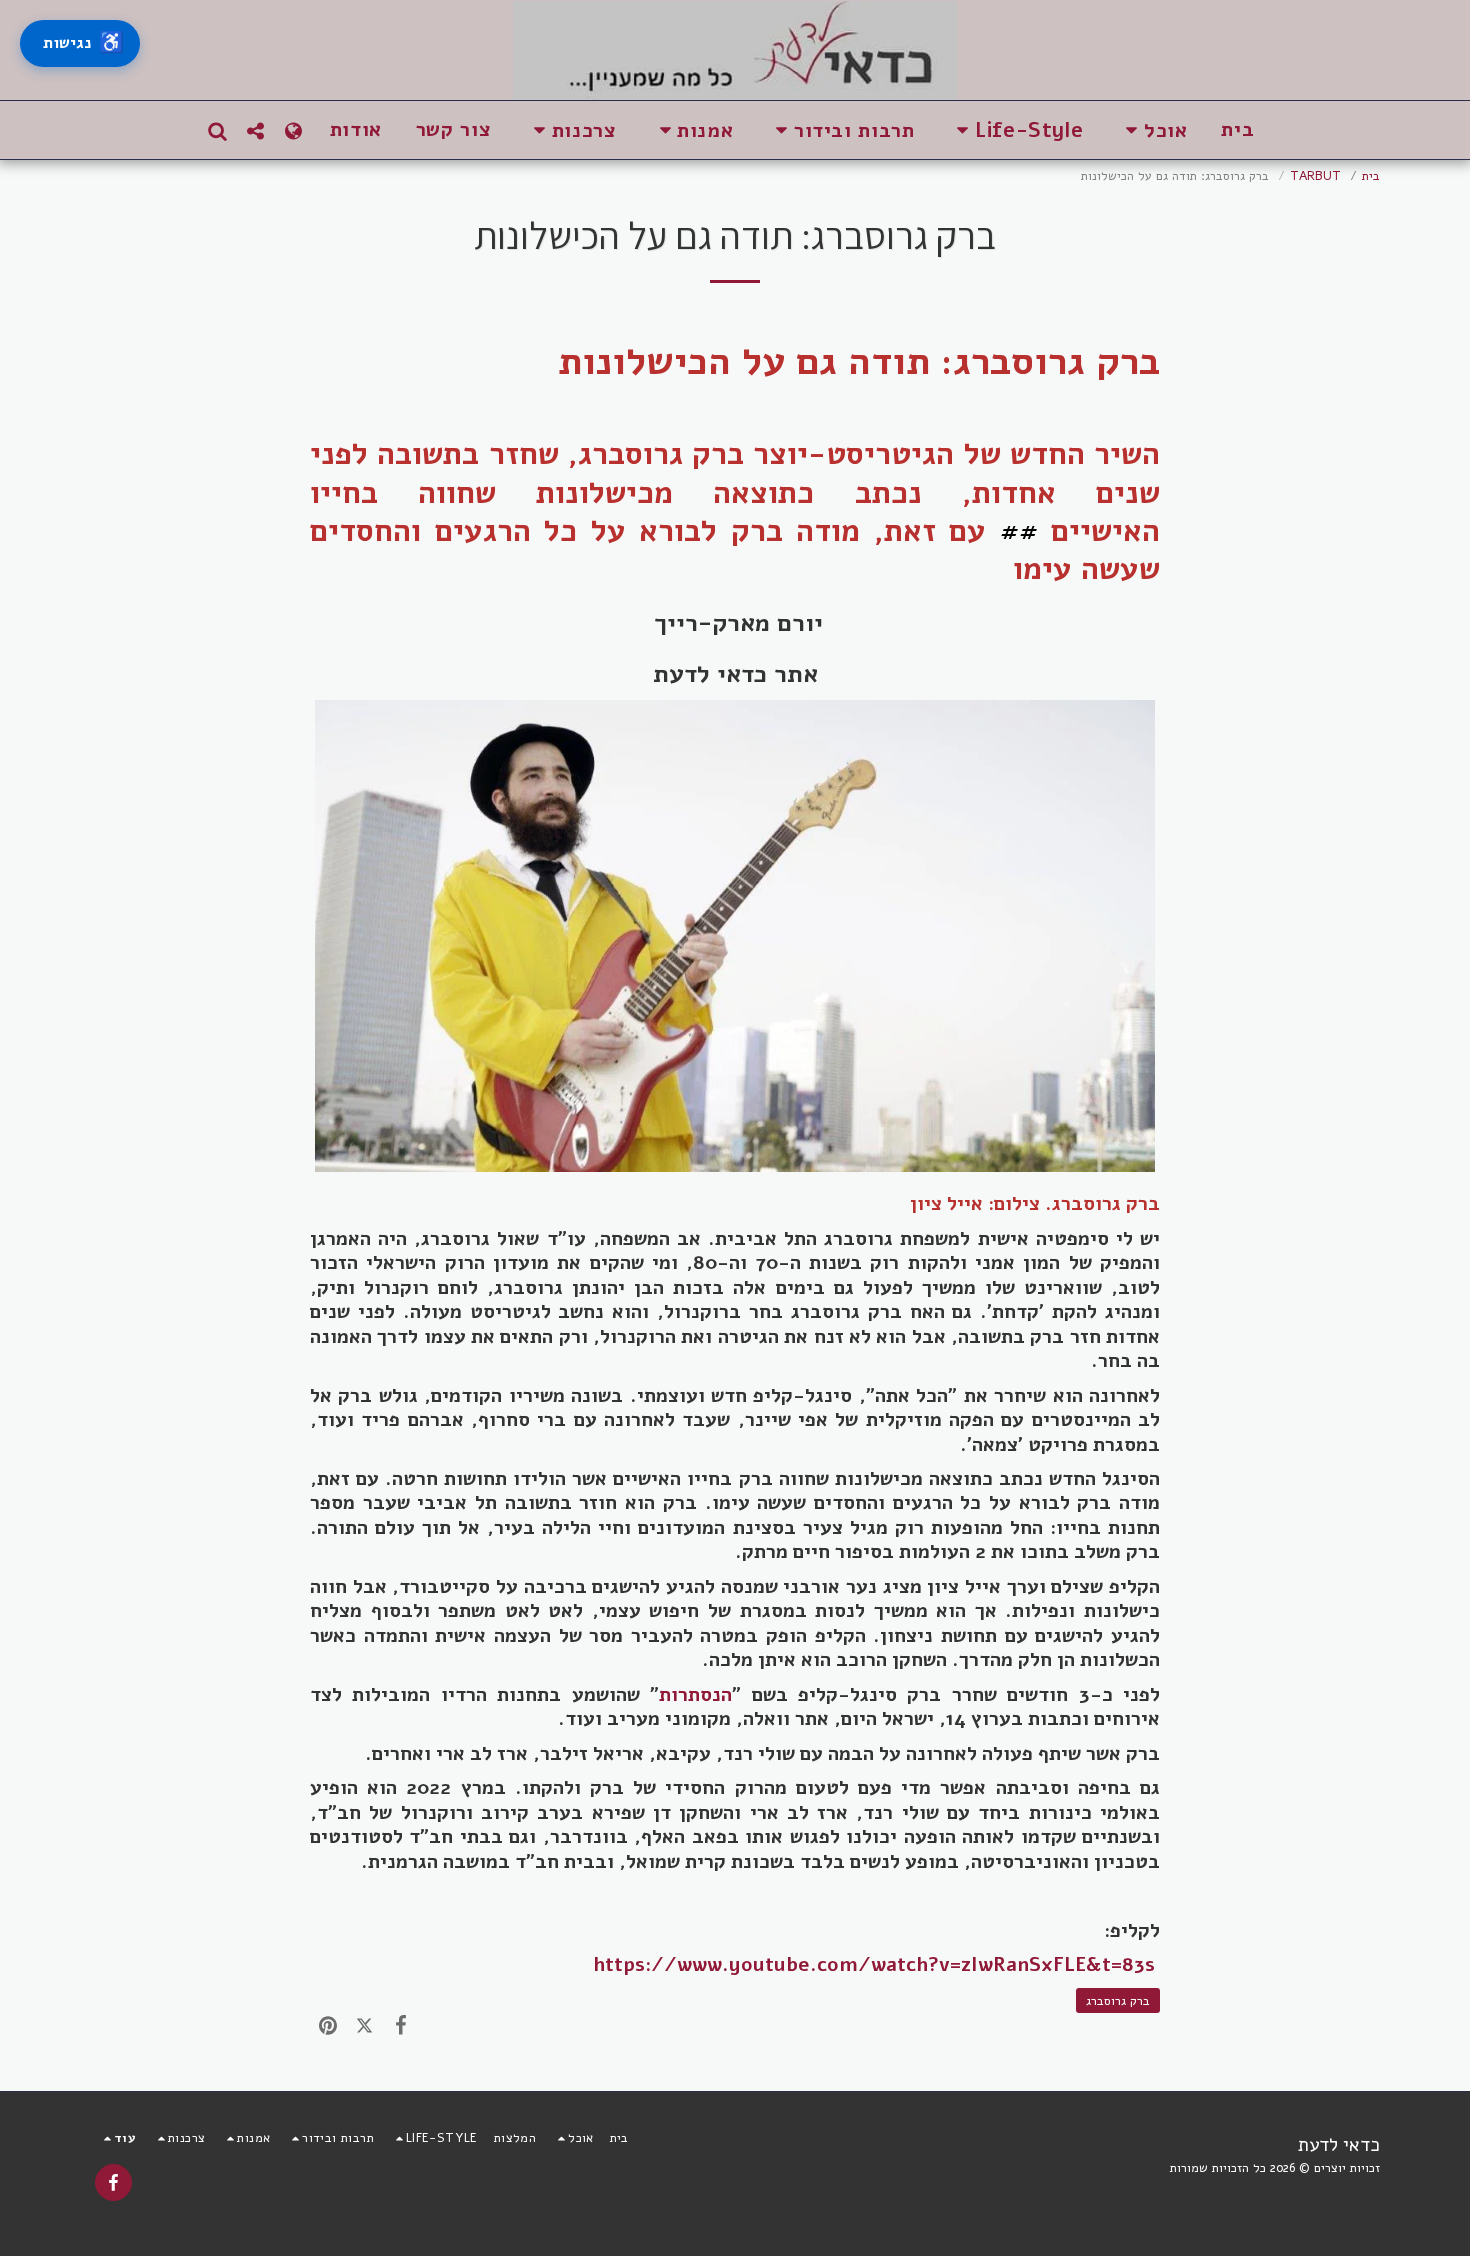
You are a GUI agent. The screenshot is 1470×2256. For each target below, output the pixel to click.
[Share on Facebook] (401, 2025)
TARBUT (1315, 175)
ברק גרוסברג (1118, 2000)
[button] (1152, 130)
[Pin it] (328, 2025)
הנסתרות (695, 1694)
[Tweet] (364, 2025)
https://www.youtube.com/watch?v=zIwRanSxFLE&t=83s (874, 1964)
